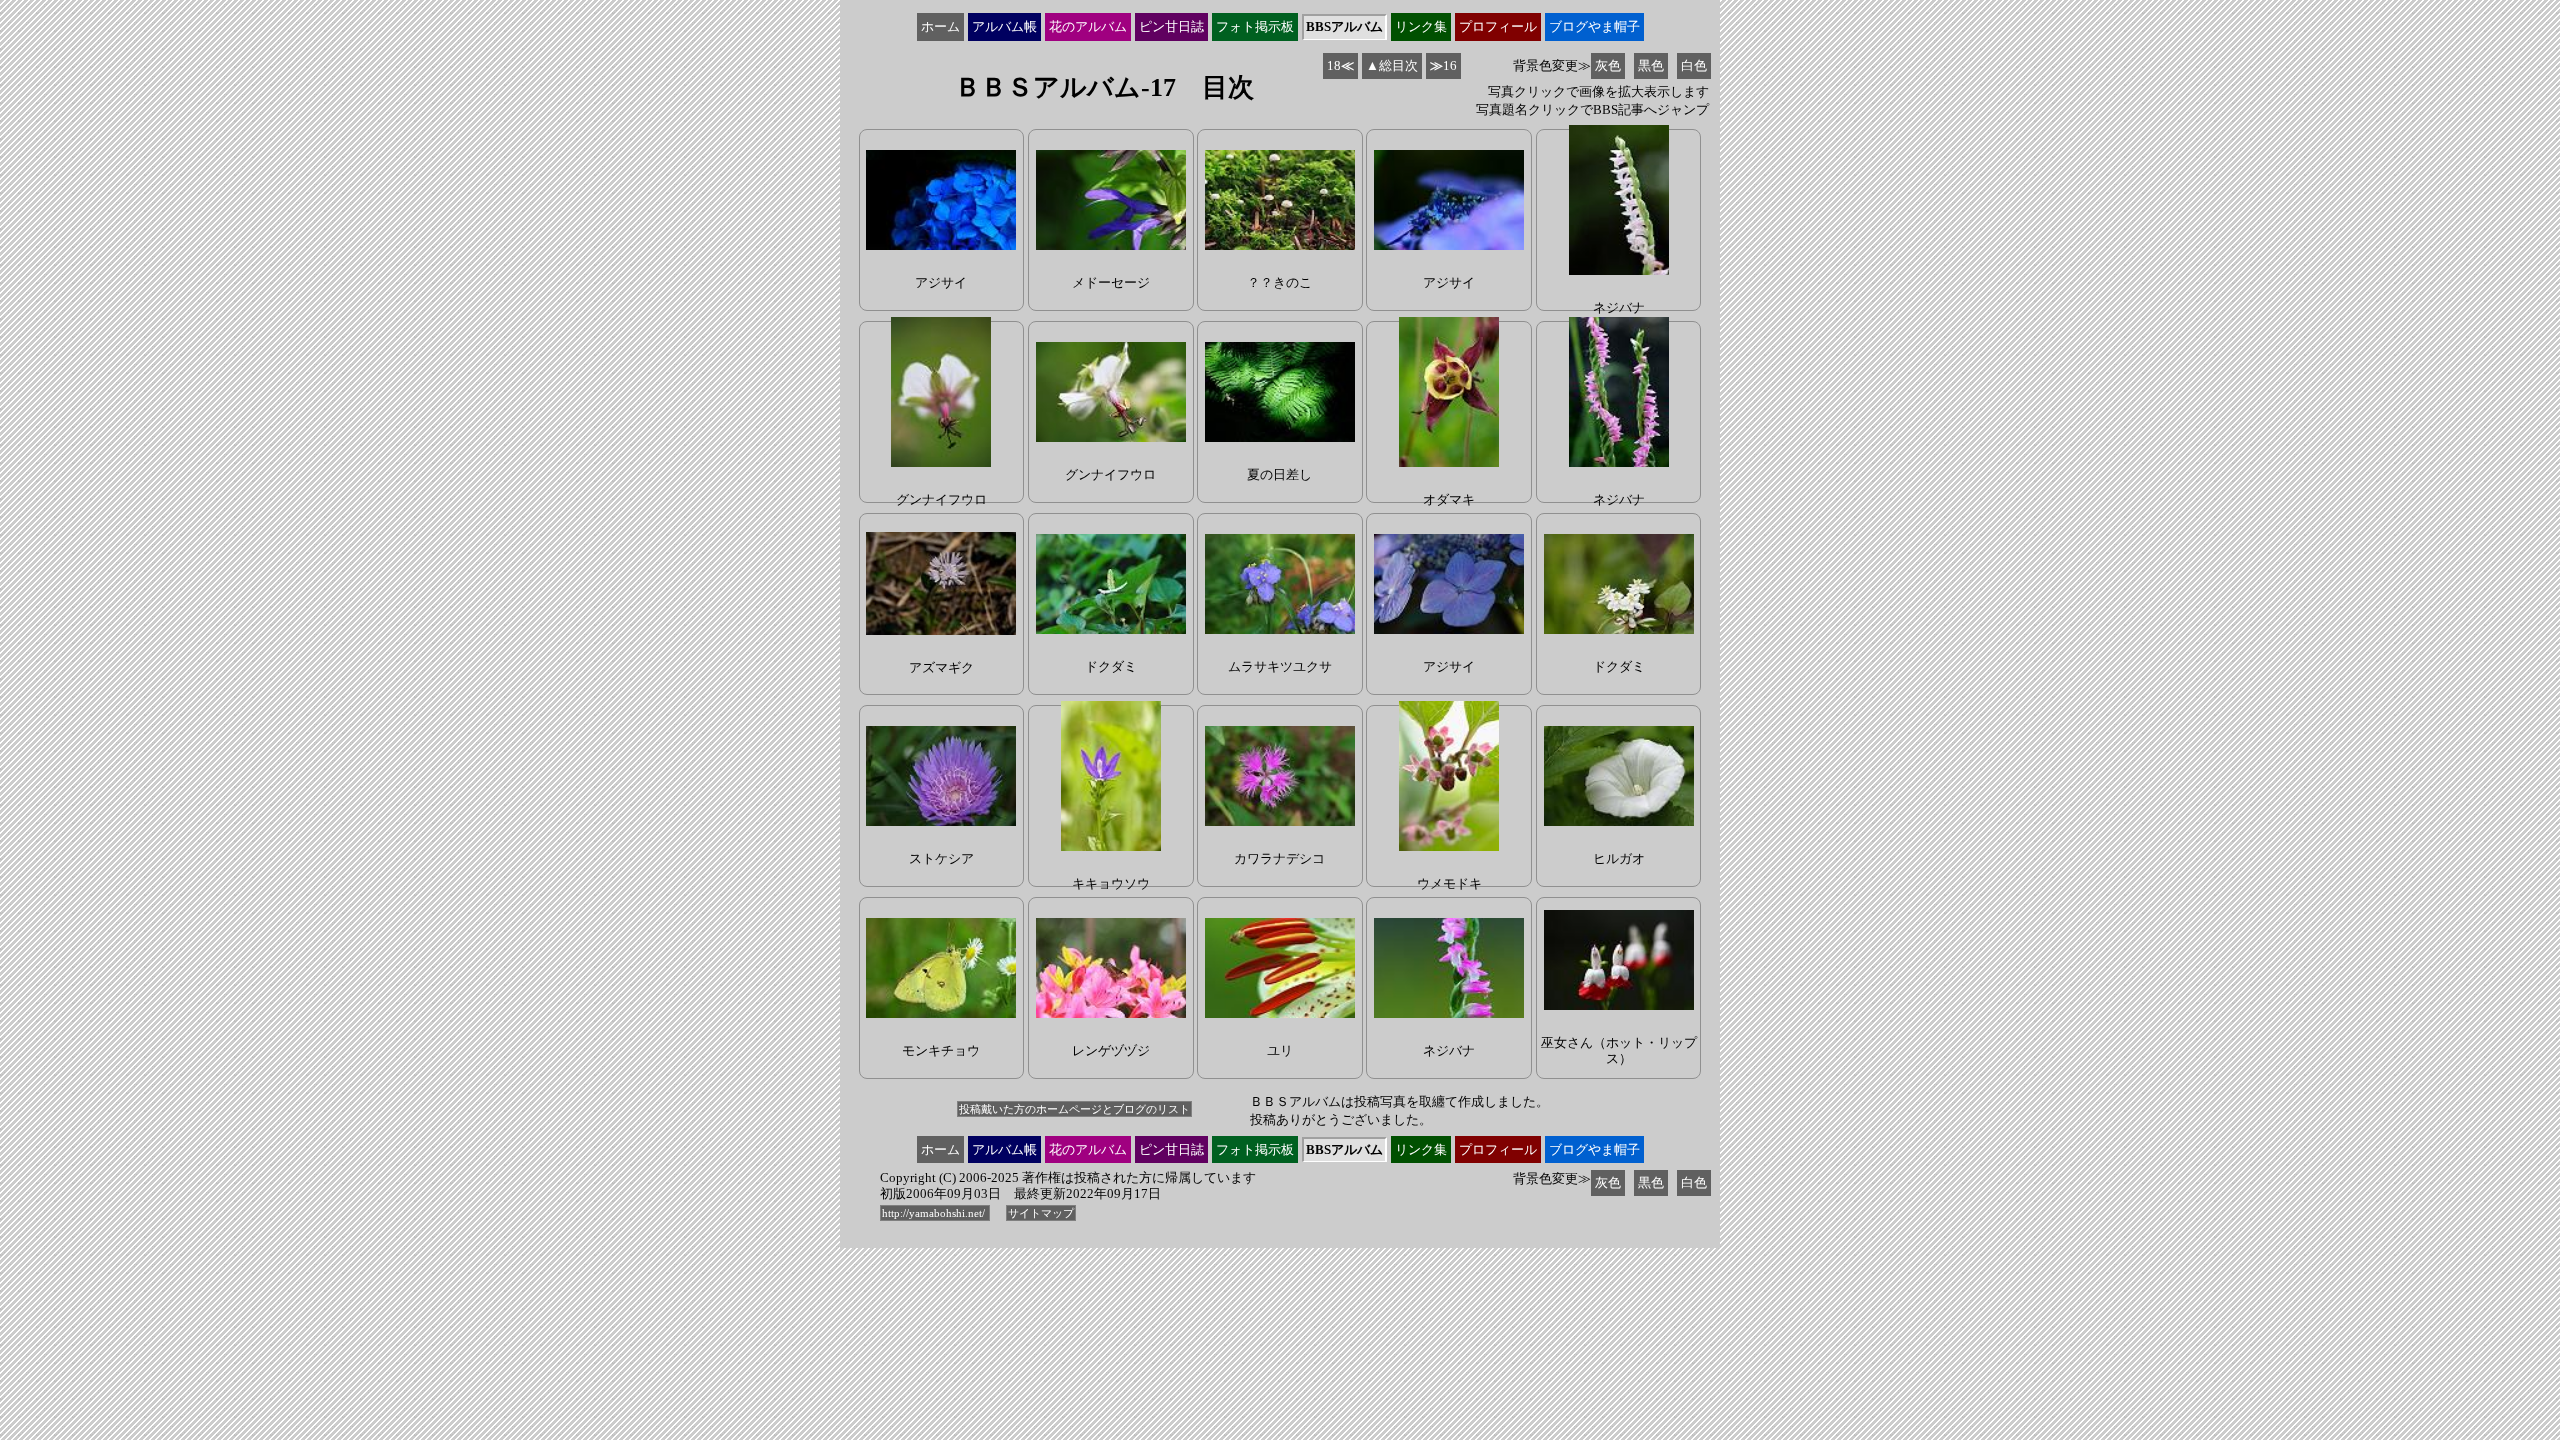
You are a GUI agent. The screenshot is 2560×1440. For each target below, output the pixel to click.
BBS (1344, 26)
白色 (1694, 65)
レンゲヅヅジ (1111, 1050)
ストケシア (941, 858)
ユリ (1280, 1050)
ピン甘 (1171, 26)
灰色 (1608, 65)
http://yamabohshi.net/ (935, 1213)
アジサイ (941, 282)
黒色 (1651, 65)
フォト (1255, 26)
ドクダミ (1111, 666)
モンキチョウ (941, 1050)
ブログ (1594, 26)
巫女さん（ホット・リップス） (1619, 1050)
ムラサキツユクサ (1280, 666)
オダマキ (1449, 499)
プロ (1498, 26)
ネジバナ (1619, 307)
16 (1443, 65)
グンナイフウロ (941, 499)
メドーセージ (1111, 282)
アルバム (1004, 26)
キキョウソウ (1111, 883)
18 (1340, 65)
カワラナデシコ (1279, 858)
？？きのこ (1279, 282)
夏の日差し (1279, 474)
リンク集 (1421, 26)
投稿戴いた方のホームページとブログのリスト (1074, 1109)
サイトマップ (1041, 1213)
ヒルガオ (1619, 858)
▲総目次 (1392, 65)
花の (1088, 26)
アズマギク (941, 667)
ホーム (940, 26)
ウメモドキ (1449, 883)
